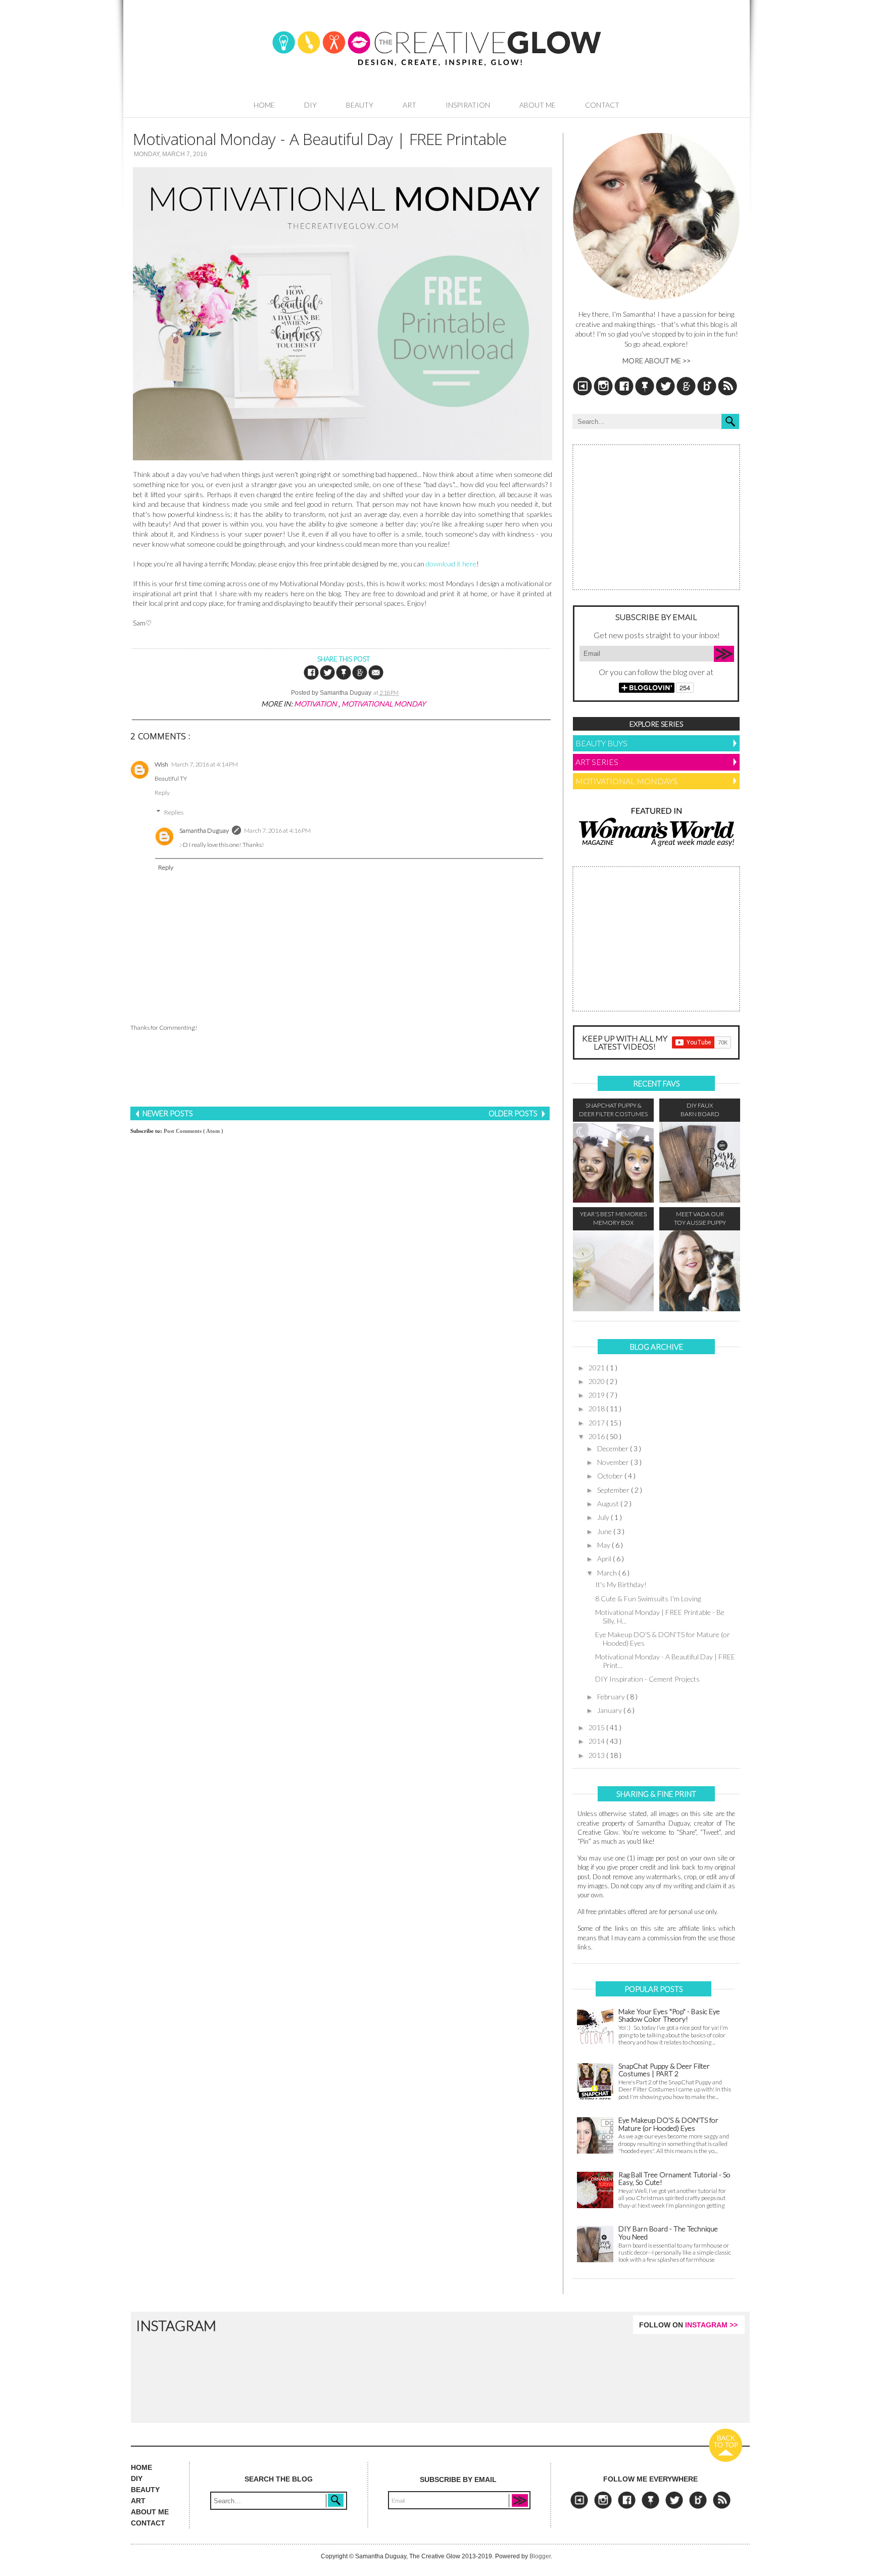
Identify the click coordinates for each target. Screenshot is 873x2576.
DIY (310, 105)
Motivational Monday (383, 704)
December (614, 1448)
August (609, 1504)
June (605, 1531)
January (610, 1710)
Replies (174, 812)
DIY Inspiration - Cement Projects (647, 1679)
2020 (597, 1381)
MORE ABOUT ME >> (657, 361)
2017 (597, 1423)
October (611, 1476)
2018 (597, 1409)
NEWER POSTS (167, 1113)
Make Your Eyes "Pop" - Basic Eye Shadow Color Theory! (669, 2015)
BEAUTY (145, 2490)
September (614, 1490)
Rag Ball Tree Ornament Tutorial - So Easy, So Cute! (674, 2179)
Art (409, 105)
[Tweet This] (328, 678)
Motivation (316, 704)
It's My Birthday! (621, 1584)
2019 (597, 1395)
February (612, 1697)
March (608, 1573)
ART (138, 2501)
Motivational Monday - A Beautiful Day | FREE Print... (665, 1661)
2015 (597, 1727)
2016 (597, 1436)
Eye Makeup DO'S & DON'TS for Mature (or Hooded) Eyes (663, 1639)
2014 (597, 1741)
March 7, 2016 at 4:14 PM (205, 764)
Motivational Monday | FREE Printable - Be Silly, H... (660, 1616)
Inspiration (468, 105)
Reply (162, 793)
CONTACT (148, 2523)
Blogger (540, 2556)
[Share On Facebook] (312, 678)
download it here (451, 564)
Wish (161, 764)
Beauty (360, 105)
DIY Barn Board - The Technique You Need (668, 2233)
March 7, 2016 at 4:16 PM (277, 830)
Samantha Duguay (204, 830)
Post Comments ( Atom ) (193, 1131)
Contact (602, 105)
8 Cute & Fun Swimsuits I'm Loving (648, 1599)
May (604, 1545)
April (605, 1559)
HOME (141, 2467)
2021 (597, 1368)
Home (264, 105)
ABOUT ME (150, 2512)
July (604, 1517)
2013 (597, 1755)
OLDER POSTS (514, 1113)
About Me (538, 105)
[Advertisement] (340, 1070)
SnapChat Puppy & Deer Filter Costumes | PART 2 (664, 2070)
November (614, 1462)
